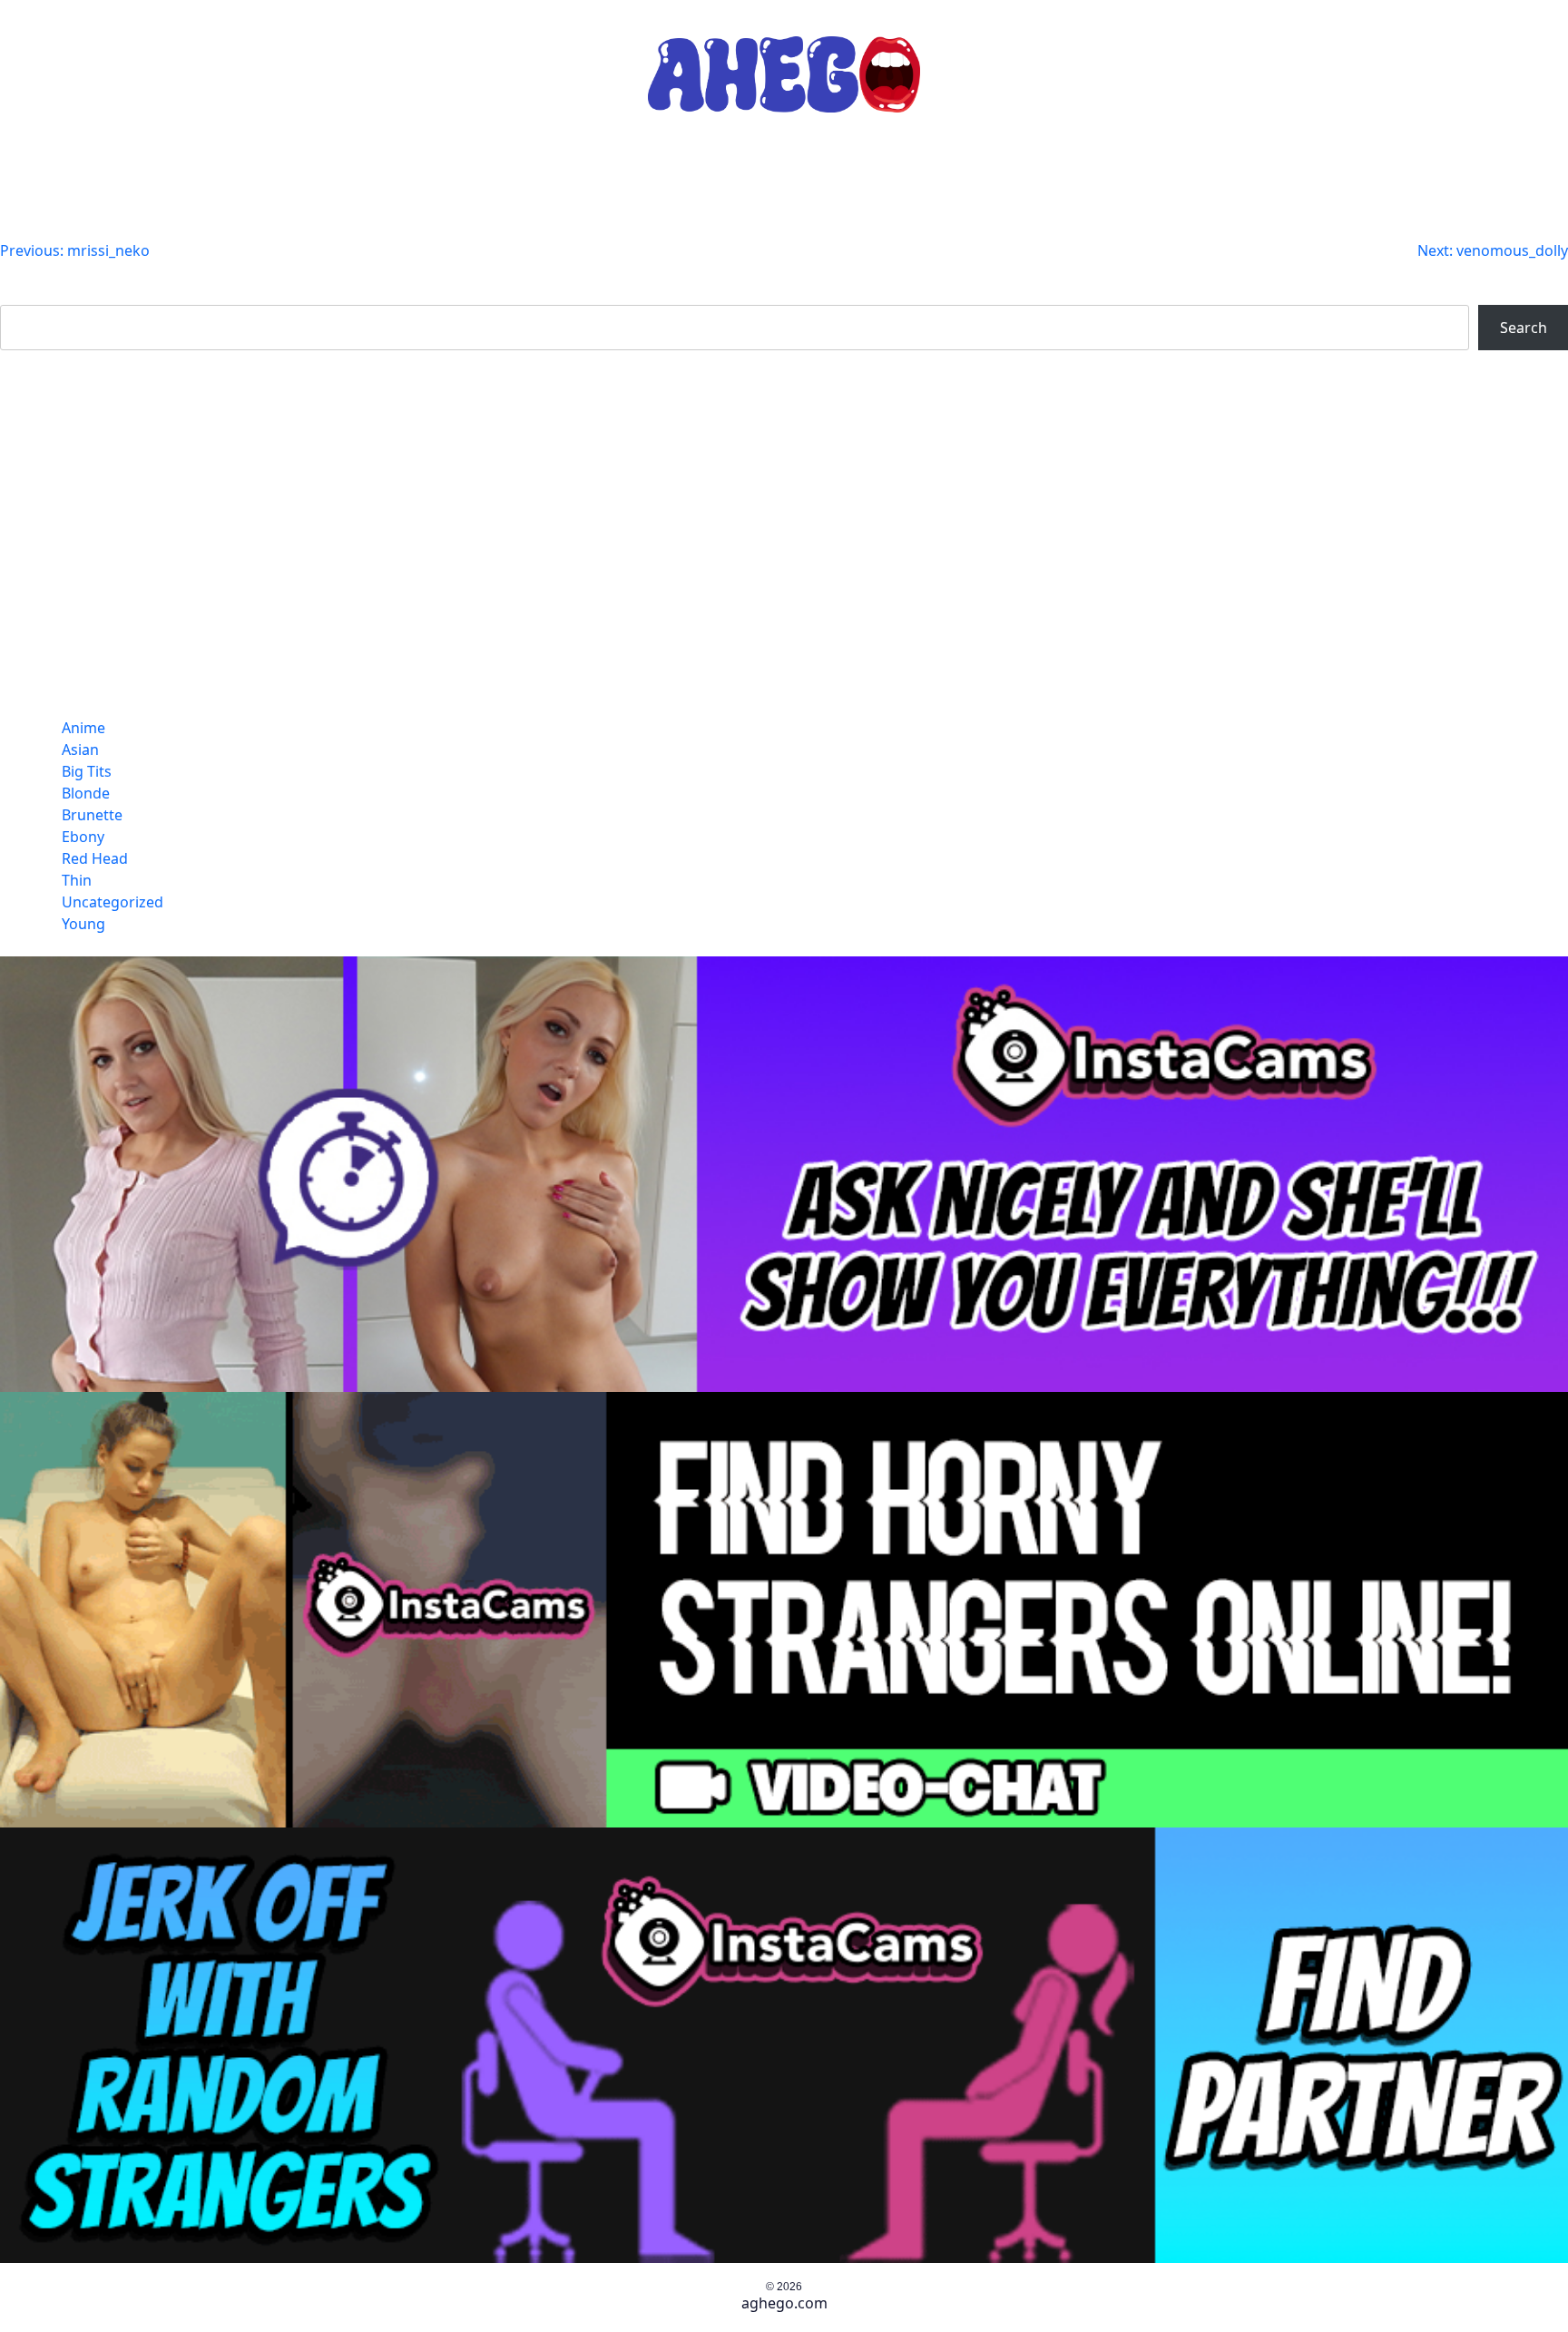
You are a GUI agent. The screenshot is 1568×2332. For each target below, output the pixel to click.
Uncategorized (113, 902)
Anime (83, 728)
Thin (77, 880)
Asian (80, 750)
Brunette (92, 815)
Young (83, 924)
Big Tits (87, 771)
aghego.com (784, 2303)
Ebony (83, 837)
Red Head (95, 858)
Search (24, 294)
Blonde (86, 793)
